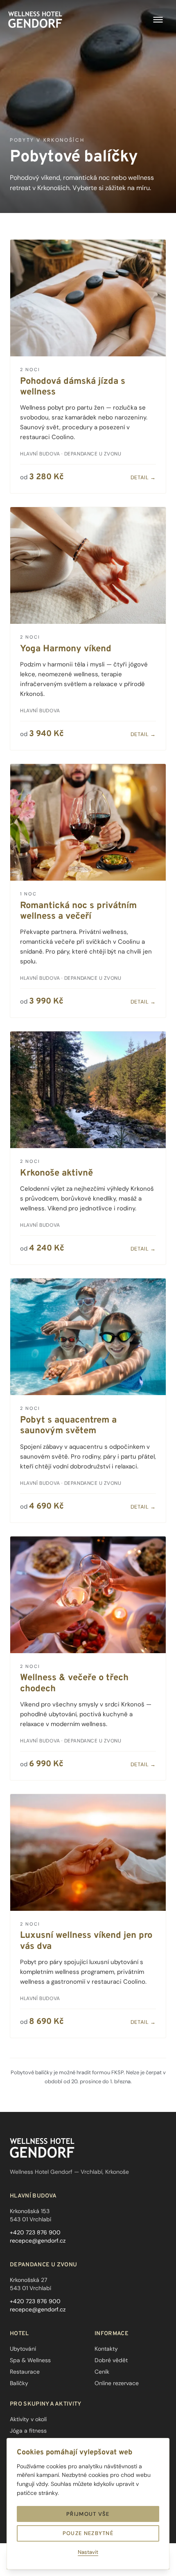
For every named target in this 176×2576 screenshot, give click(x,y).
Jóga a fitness (28, 2431)
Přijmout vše (88, 2514)
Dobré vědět (111, 2360)
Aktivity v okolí (28, 2419)
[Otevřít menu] (158, 20)
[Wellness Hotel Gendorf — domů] (35, 20)
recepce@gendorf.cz (38, 2241)
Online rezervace (117, 2383)
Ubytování (23, 2349)
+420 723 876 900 (35, 2232)
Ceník (102, 2372)
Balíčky (19, 2383)
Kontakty (106, 2349)
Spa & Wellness (30, 2360)
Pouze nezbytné (88, 2533)
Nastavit (88, 2552)
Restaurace (25, 2372)
